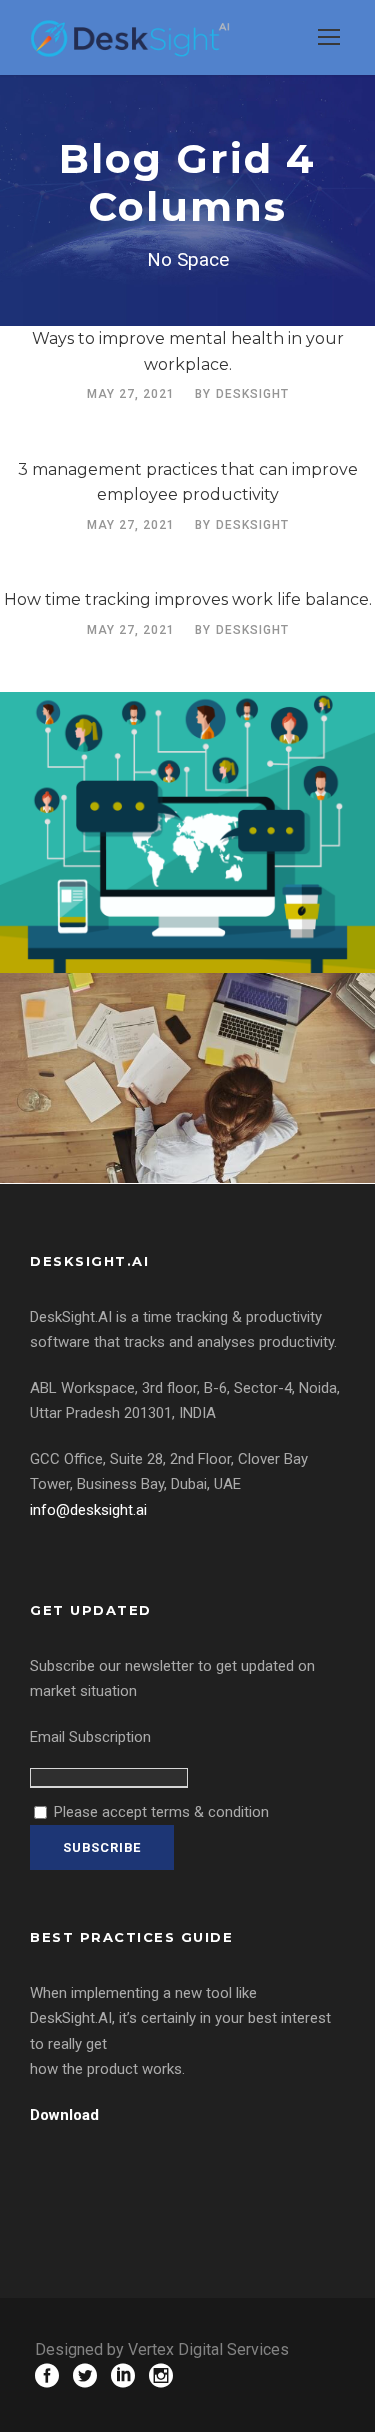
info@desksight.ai (88, 1510)
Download (64, 2115)
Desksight (252, 394)
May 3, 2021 (133, 911)
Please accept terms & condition (159, 1812)
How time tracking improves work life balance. (188, 599)
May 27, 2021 (131, 394)
